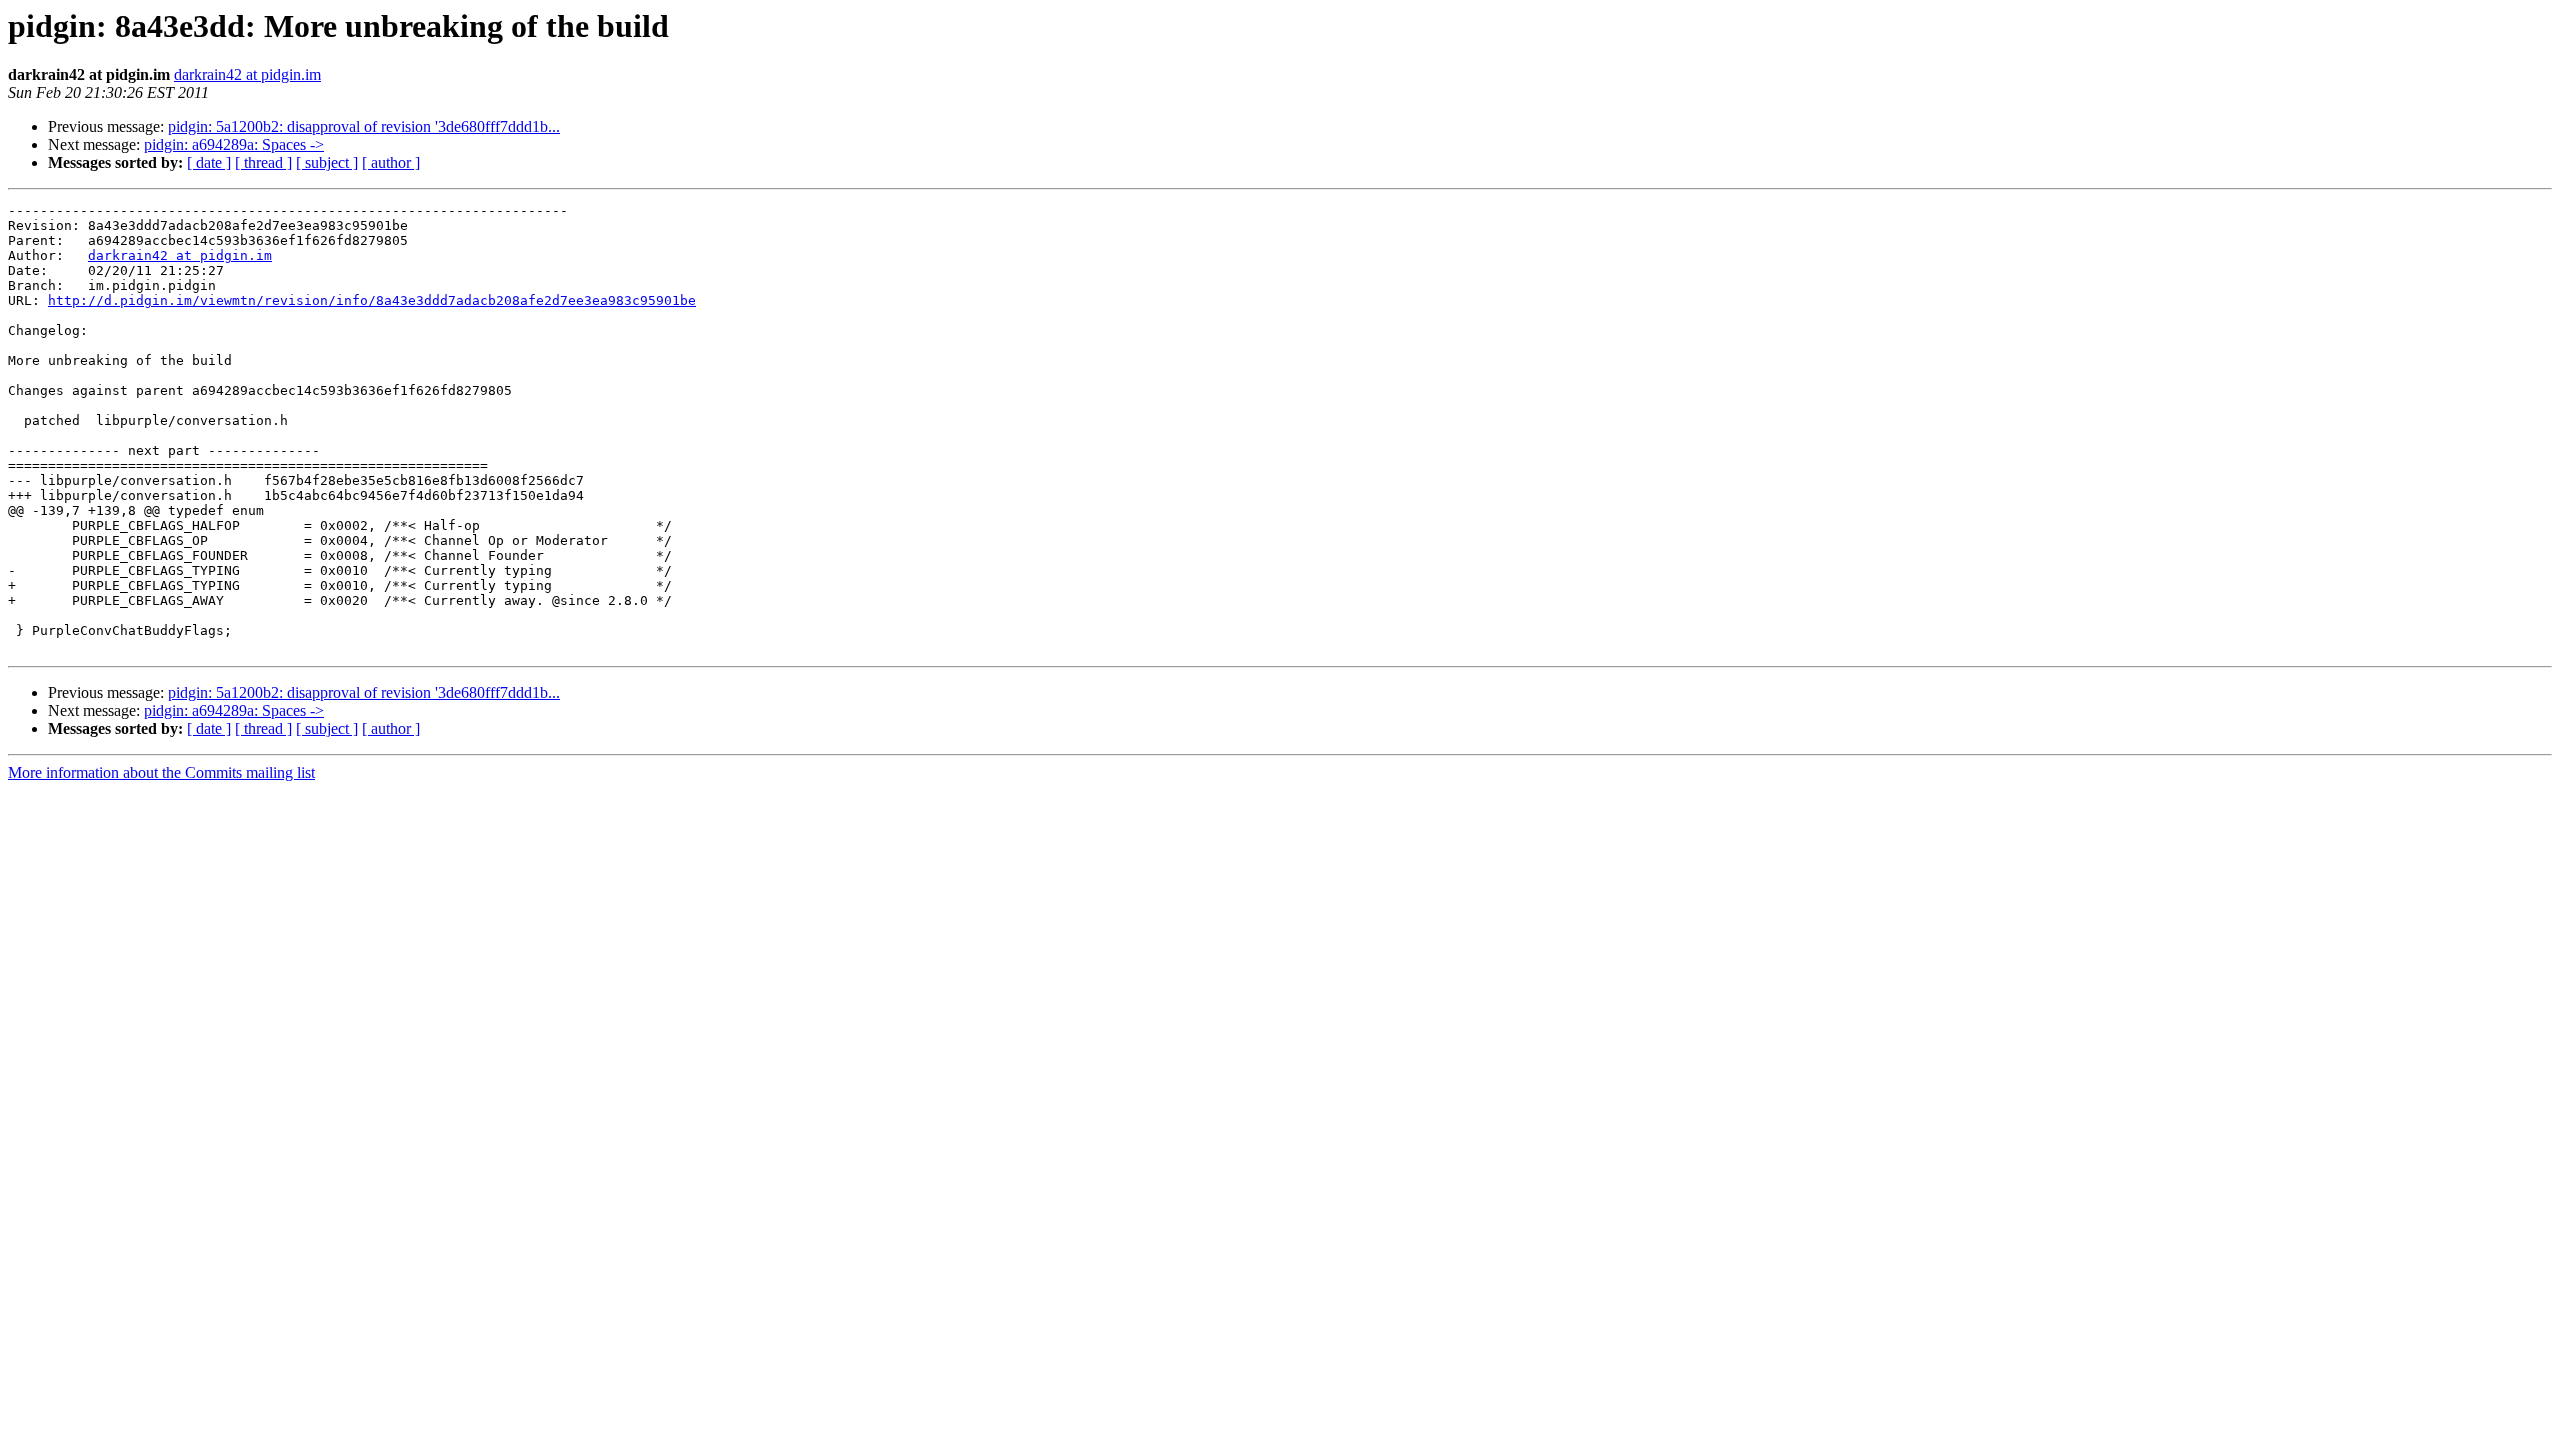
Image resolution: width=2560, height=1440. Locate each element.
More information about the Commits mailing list (161, 772)
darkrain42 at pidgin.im (247, 74)
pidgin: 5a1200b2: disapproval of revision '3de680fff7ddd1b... (364, 126)
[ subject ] (327, 162)
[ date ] (209, 162)
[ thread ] (263, 162)
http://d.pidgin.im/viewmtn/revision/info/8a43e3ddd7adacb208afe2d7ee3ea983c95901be (372, 300)
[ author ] (391, 162)
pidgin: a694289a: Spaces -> (234, 144)
